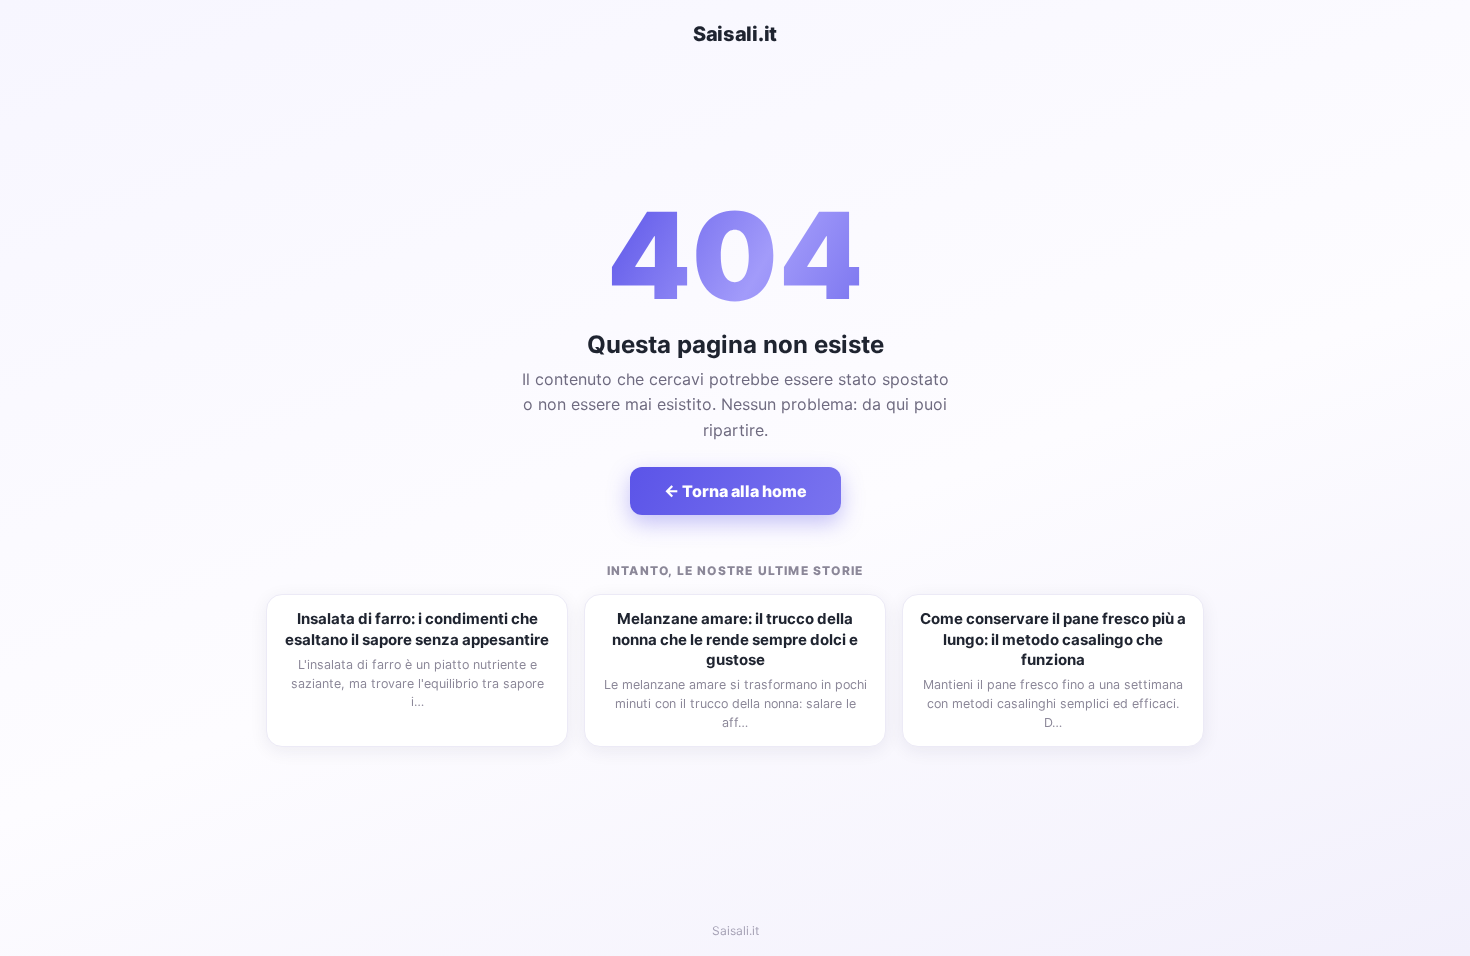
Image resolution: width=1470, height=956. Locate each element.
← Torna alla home (735, 491)
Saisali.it (735, 34)
